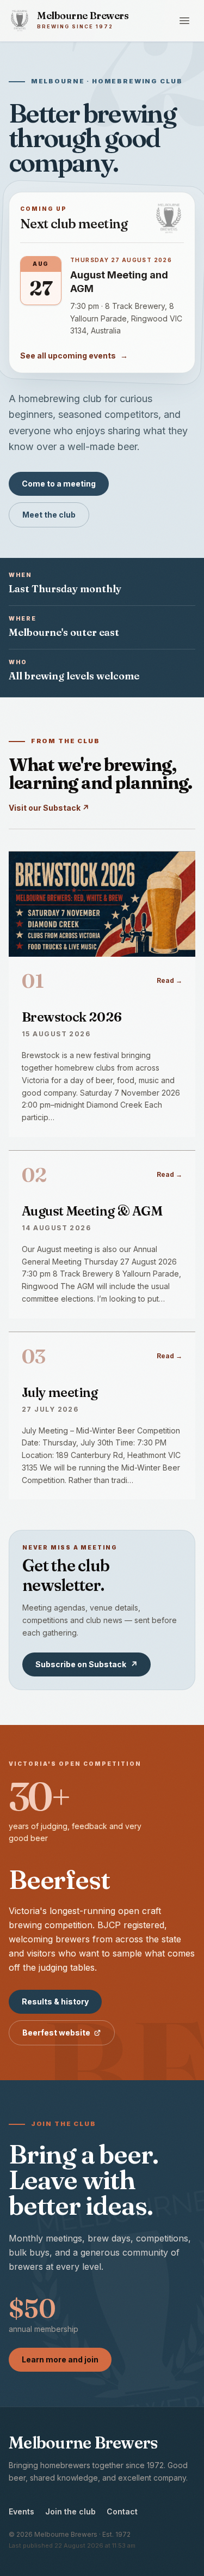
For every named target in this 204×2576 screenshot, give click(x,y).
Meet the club (49, 515)
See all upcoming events (74, 356)
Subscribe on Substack (86, 1664)
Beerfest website (56, 2033)
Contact (122, 2511)
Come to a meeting (59, 484)
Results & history (55, 2001)
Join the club (70, 2511)
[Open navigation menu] (184, 21)
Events (21, 2511)
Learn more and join (60, 2359)
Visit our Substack (49, 808)
